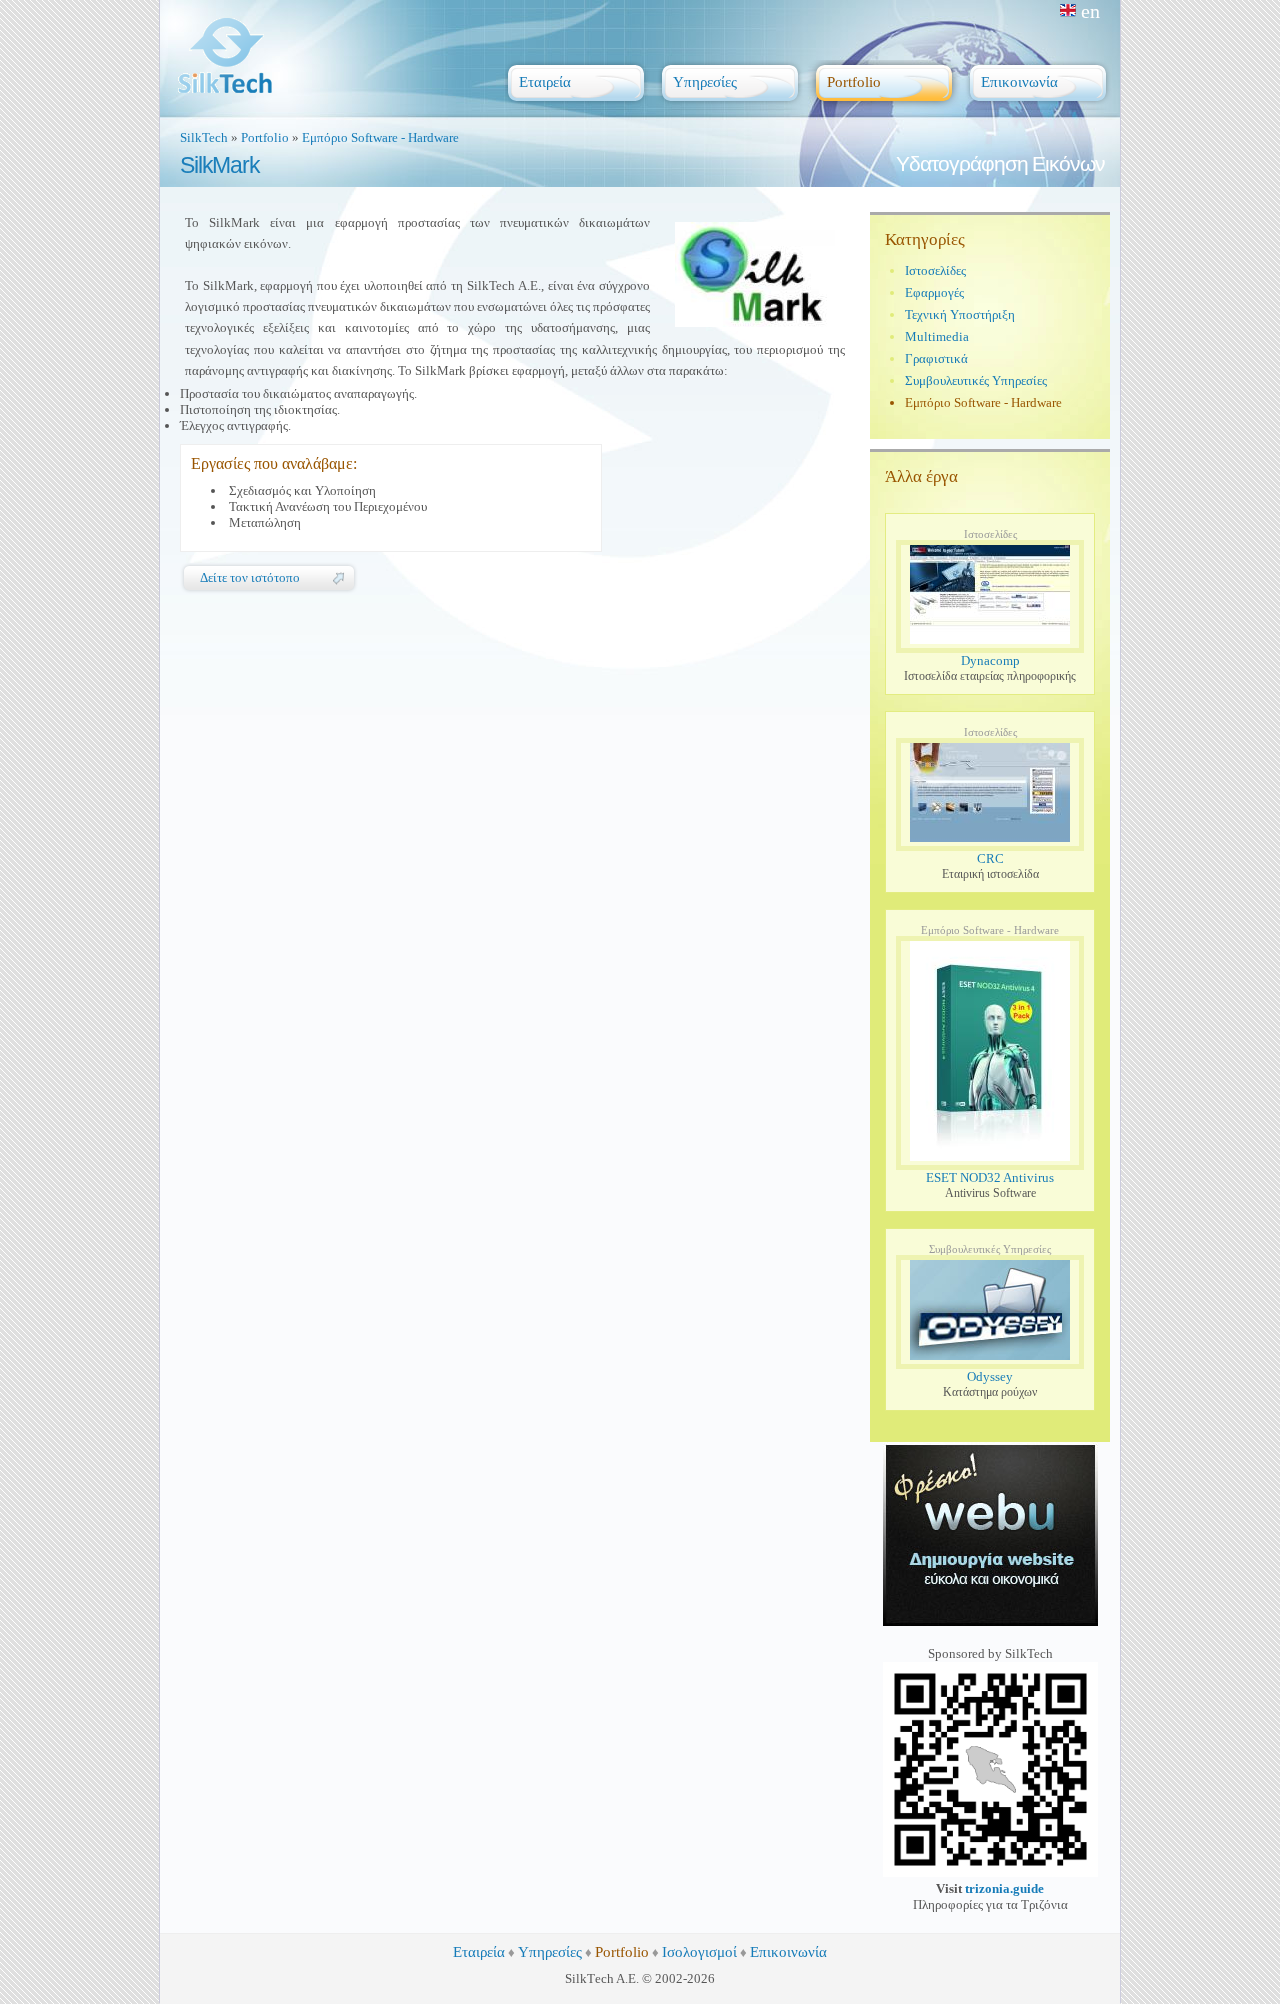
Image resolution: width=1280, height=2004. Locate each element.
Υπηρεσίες (550, 1952)
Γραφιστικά (936, 358)
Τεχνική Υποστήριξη (960, 314)
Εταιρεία (479, 1952)
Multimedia (937, 336)
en (1090, 11)
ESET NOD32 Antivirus (990, 1177)
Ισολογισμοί (699, 1952)
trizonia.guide (1004, 1888)
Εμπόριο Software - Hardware (380, 137)
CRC (990, 858)
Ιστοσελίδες (935, 270)
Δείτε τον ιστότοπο (250, 577)
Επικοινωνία (788, 1952)
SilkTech (204, 137)
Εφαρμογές (934, 292)
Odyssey (990, 1376)
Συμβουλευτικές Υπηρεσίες (976, 380)
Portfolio (265, 137)
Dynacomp (990, 660)
